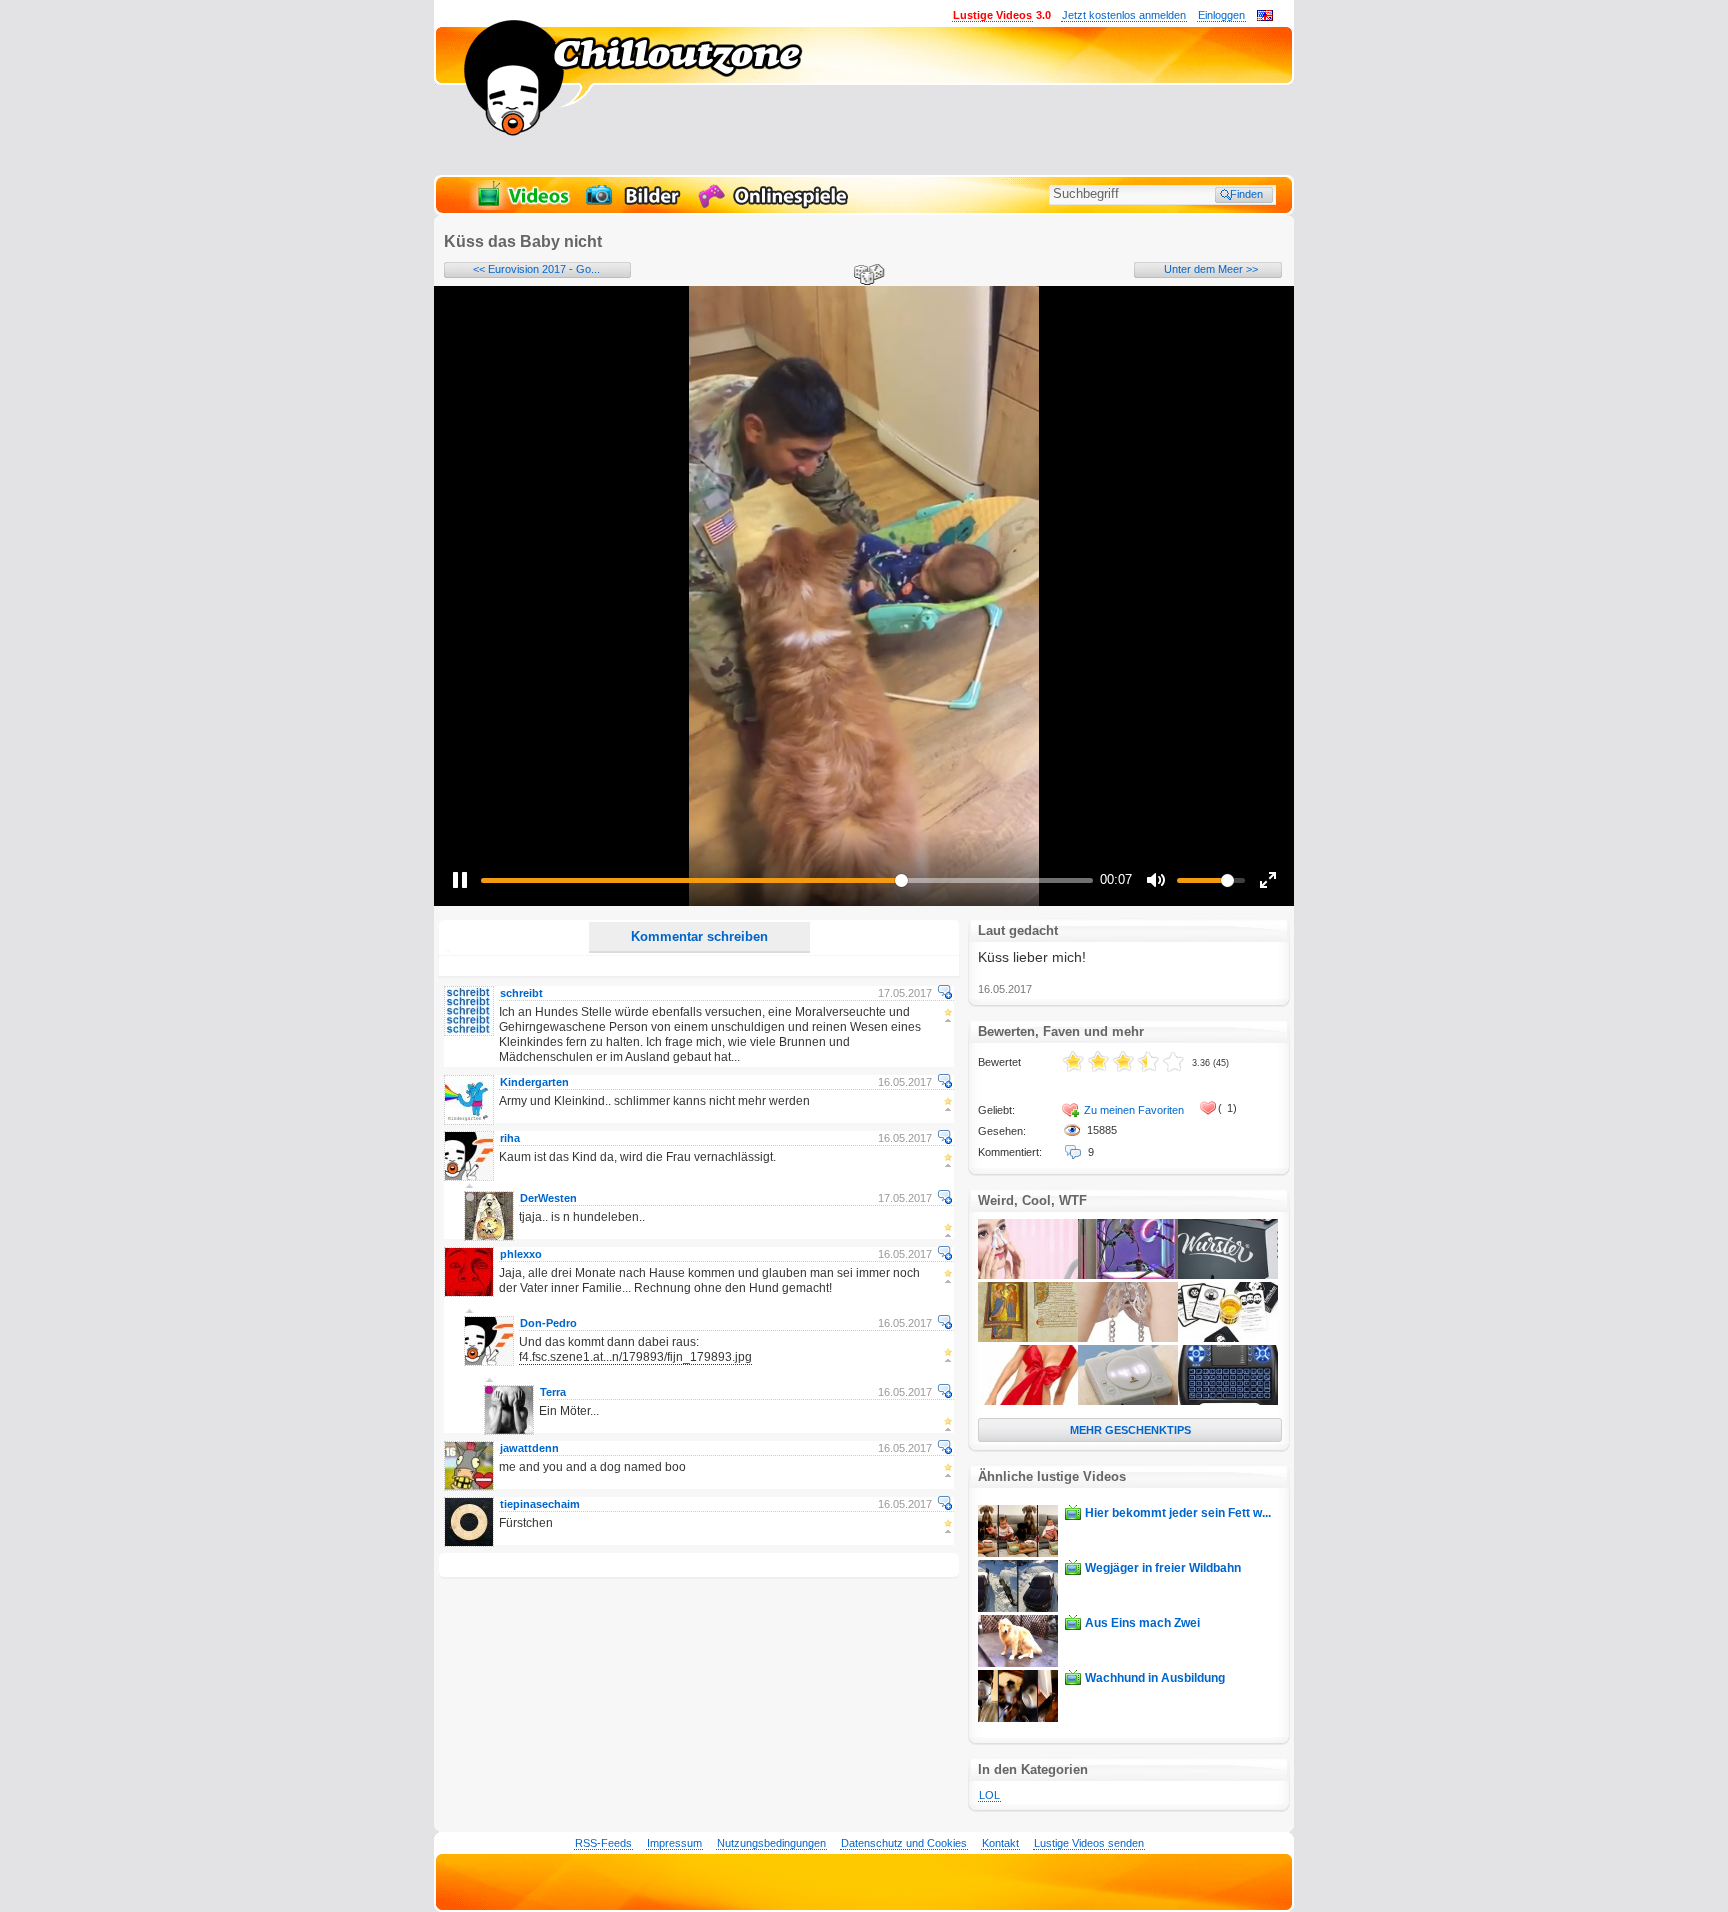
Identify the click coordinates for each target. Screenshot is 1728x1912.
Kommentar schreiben (699, 936)
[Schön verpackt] (1028, 1401)
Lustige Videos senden (1089, 1843)
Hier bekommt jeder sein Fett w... (1178, 1513)
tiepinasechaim (540, 1504)
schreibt (521, 993)
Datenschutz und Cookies (904, 1843)
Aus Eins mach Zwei (1142, 1623)
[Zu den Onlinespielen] (776, 206)
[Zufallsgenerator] (866, 276)
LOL (989, 1795)
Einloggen (1221, 15)
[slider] (787, 880)
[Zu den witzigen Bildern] (634, 206)
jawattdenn (529, 1448)
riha (510, 1138)
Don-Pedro (548, 1323)
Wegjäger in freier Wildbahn (1163, 1568)
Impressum (674, 1843)
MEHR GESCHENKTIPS (1130, 1430)
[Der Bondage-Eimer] (1128, 1338)
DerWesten (548, 1198)
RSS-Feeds (603, 1843)
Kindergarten (534, 1082)
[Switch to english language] (1265, 17)
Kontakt (1000, 1843)
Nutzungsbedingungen (771, 1843)
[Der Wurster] (1228, 1275)
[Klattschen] (1228, 1338)
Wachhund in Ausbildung (1155, 1678)
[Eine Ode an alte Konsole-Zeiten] (1128, 1401)
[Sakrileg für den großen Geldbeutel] (1028, 1338)
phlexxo (521, 1254)
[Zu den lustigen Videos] (522, 206)
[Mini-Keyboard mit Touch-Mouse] (1228, 1401)
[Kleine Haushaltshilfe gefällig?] (1128, 1275)
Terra (553, 1392)
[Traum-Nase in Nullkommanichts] (1028, 1275)
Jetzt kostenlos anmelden (1124, 15)
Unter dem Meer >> (1211, 269)
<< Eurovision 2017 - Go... (536, 269)
